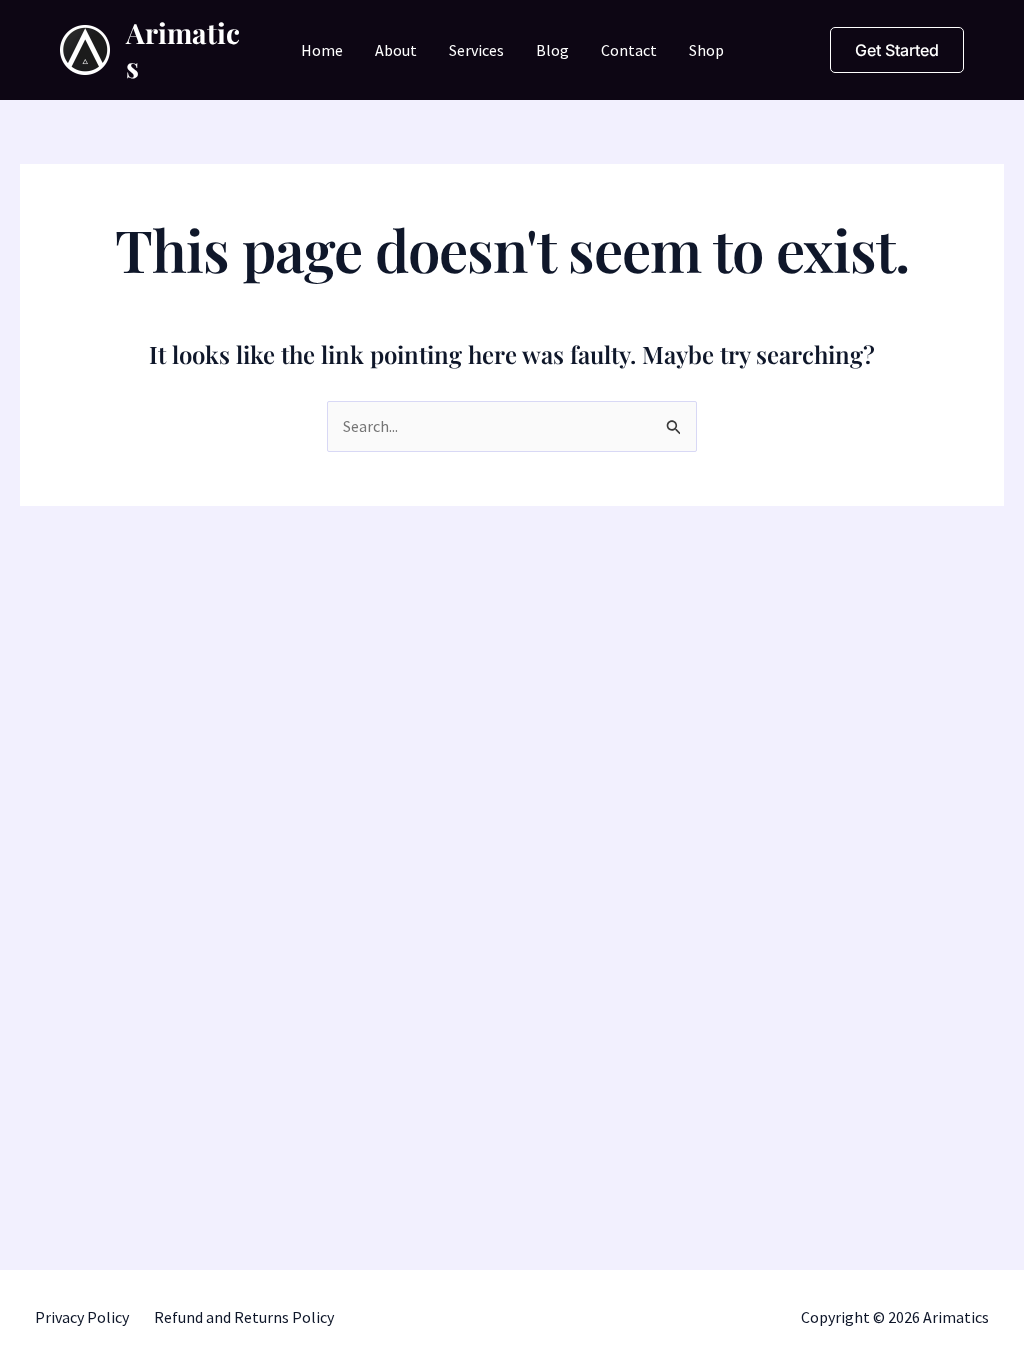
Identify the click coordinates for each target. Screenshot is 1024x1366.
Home (322, 50)
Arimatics (183, 49)
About (396, 50)
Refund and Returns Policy (244, 1317)
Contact (629, 50)
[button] (897, 50)
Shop (706, 50)
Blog (552, 50)
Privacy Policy (82, 1317)
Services (476, 50)
